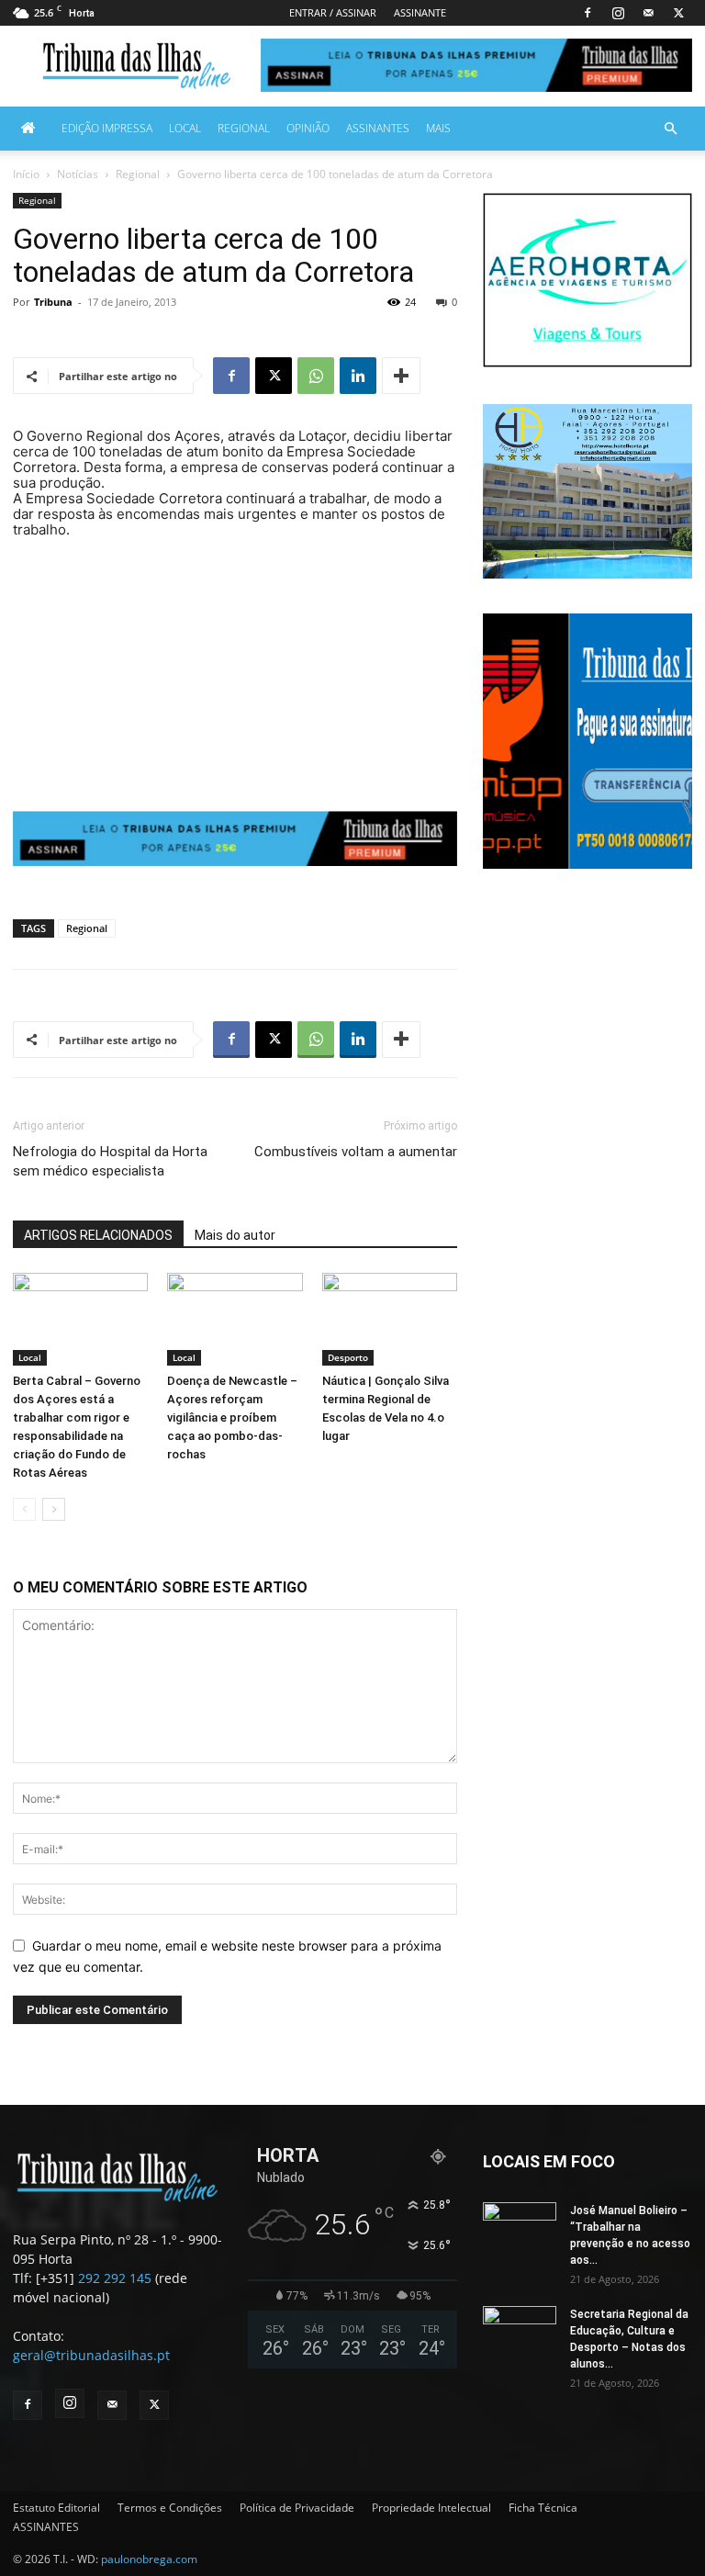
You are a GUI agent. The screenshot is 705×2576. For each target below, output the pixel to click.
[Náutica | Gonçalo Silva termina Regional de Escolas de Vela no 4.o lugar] (390, 1319)
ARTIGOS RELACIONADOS (98, 1235)
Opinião (308, 128)
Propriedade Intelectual (431, 2508)
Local (185, 128)
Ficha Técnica (543, 2508)
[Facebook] (587, 13)
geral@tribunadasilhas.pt (91, 2355)
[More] (401, 376)
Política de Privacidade (297, 2508)
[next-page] (54, 1509)
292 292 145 (115, 2278)
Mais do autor (235, 1235)
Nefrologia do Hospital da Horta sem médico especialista (110, 1161)
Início (26, 174)
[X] (678, 13)
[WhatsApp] (316, 376)
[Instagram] (618, 13)
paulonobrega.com (149, 2559)
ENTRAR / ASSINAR (333, 12)
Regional (244, 128)
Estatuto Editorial (56, 2508)
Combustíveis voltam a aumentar (356, 1152)
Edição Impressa (107, 128)
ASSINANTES (378, 128)
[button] (670, 129)
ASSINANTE (420, 12)
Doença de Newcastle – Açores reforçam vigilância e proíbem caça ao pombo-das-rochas (232, 1417)
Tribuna (53, 302)
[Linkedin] (358, 376)
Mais (438, 128)
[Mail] (648, 13)
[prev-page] (24, 1509)
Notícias (78, 174)
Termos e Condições (170, 2508)
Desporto (348, 1357)
